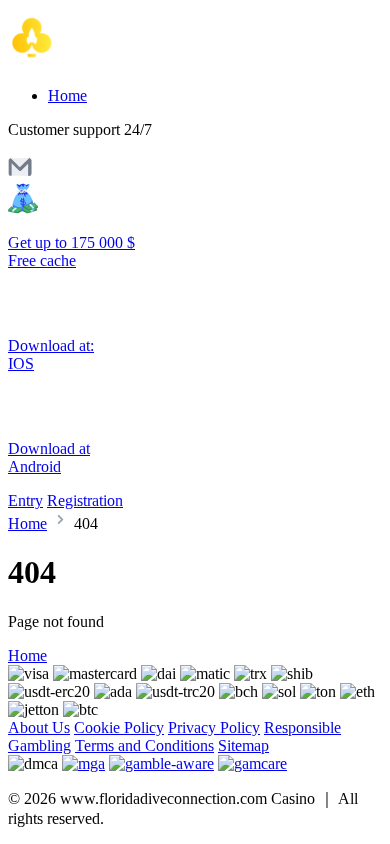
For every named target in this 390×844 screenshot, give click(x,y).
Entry (25, 500)
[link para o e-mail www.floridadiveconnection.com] (20, 173)
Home (67, 95)
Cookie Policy (119, 727)
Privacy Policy (214, 727)
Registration (85, 500)
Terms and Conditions (144, 745)
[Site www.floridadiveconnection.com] (92, 61)
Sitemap (243, 745)
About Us (39, 727)
